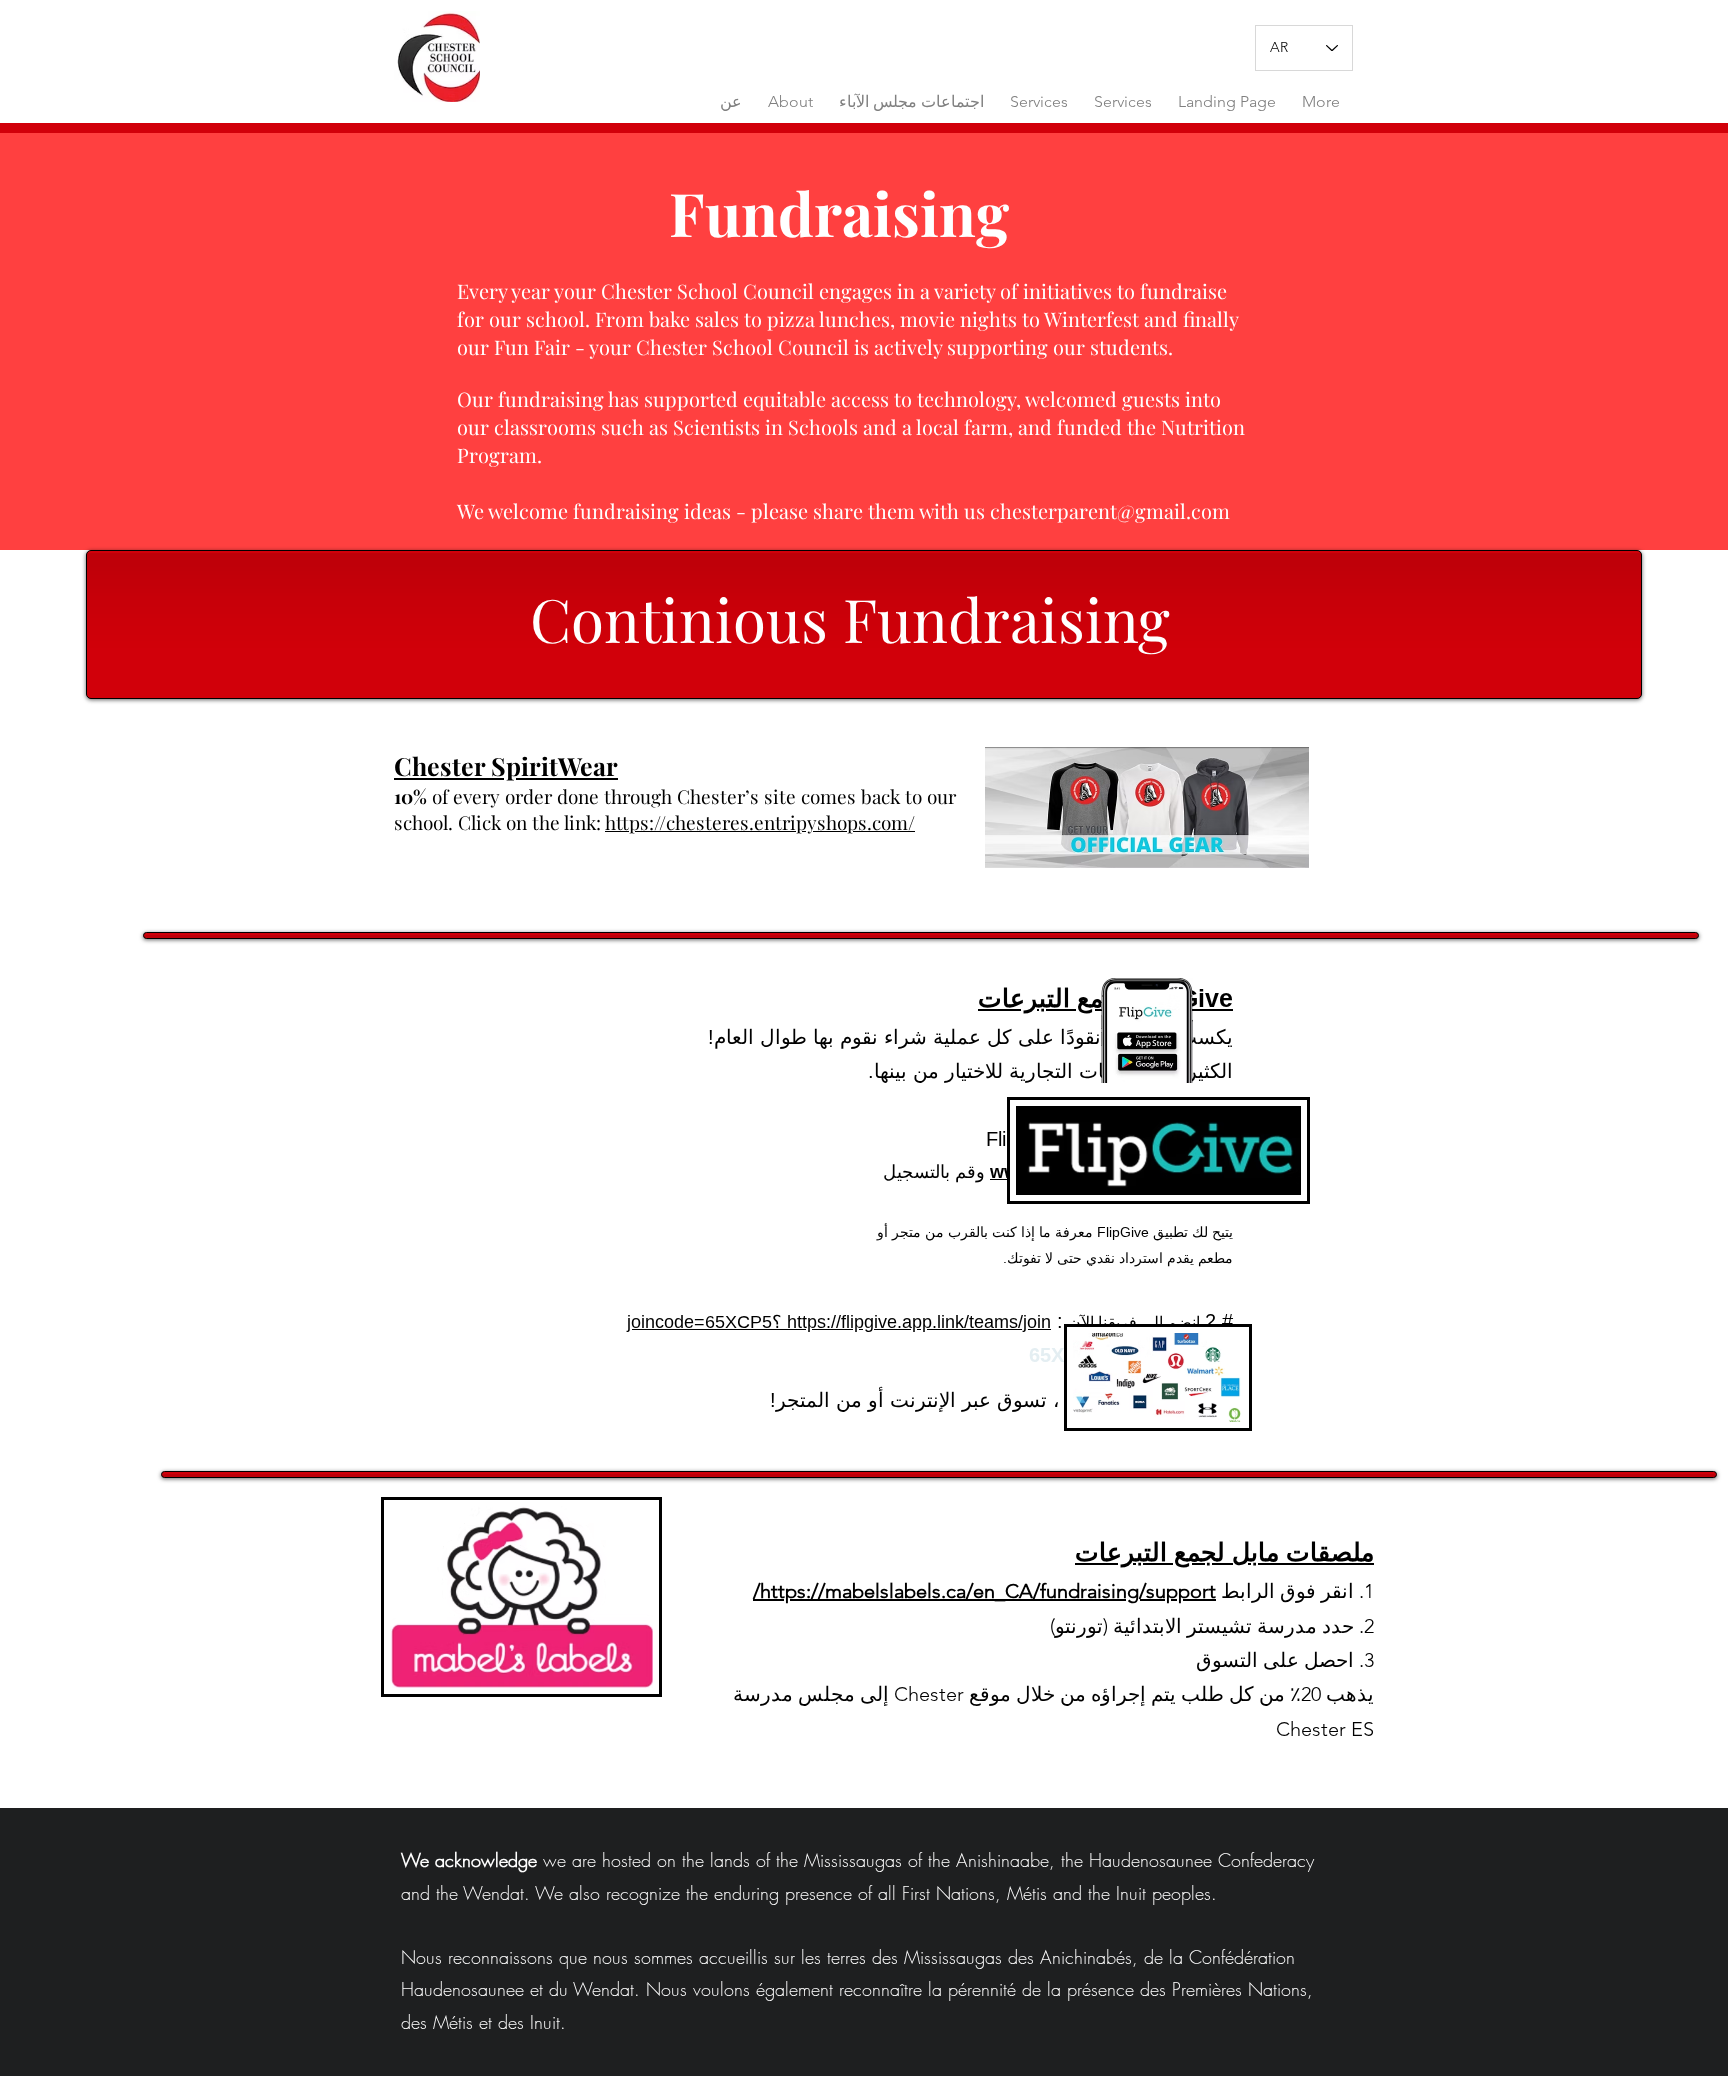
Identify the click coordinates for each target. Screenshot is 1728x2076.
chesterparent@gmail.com (1110, 510)
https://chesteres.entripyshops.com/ (760, 822)
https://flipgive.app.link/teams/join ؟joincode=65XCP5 (839, 1322)
